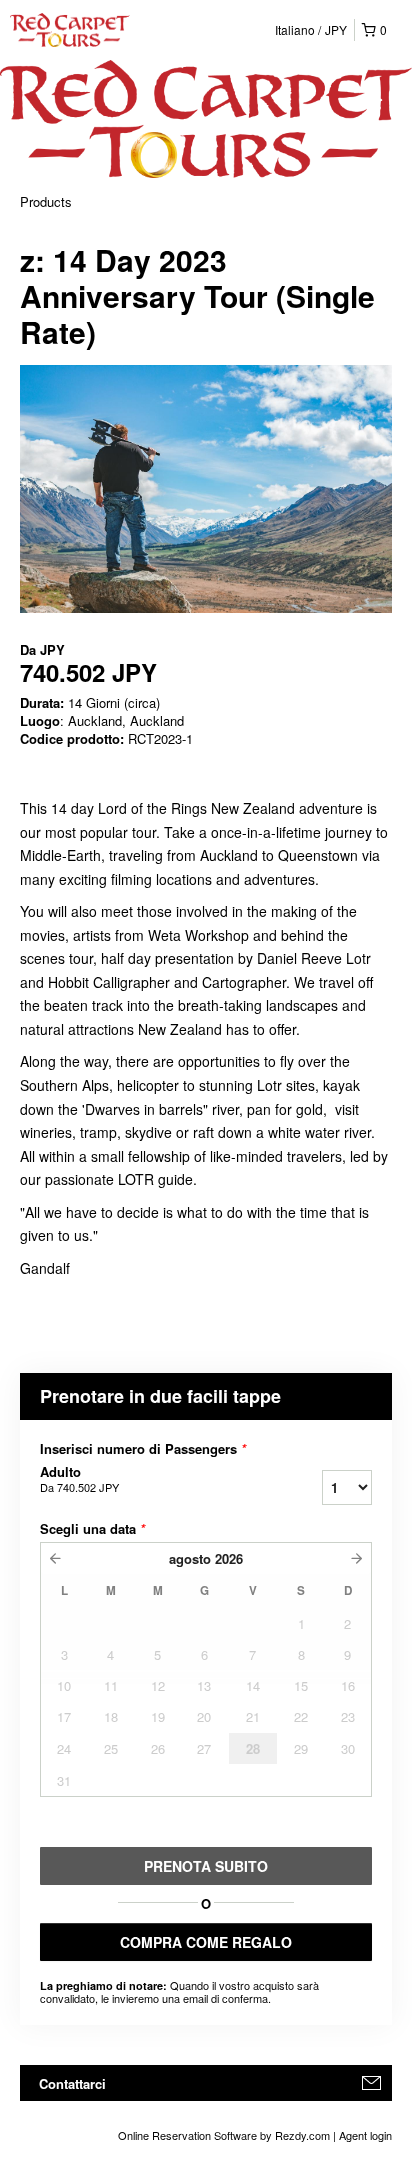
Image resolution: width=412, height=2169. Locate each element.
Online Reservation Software (187, 2135)
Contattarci (72, 2083)
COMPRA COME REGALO (206, 1942)
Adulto (79, 1479)
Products (46, 201)
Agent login (365, 2135)
